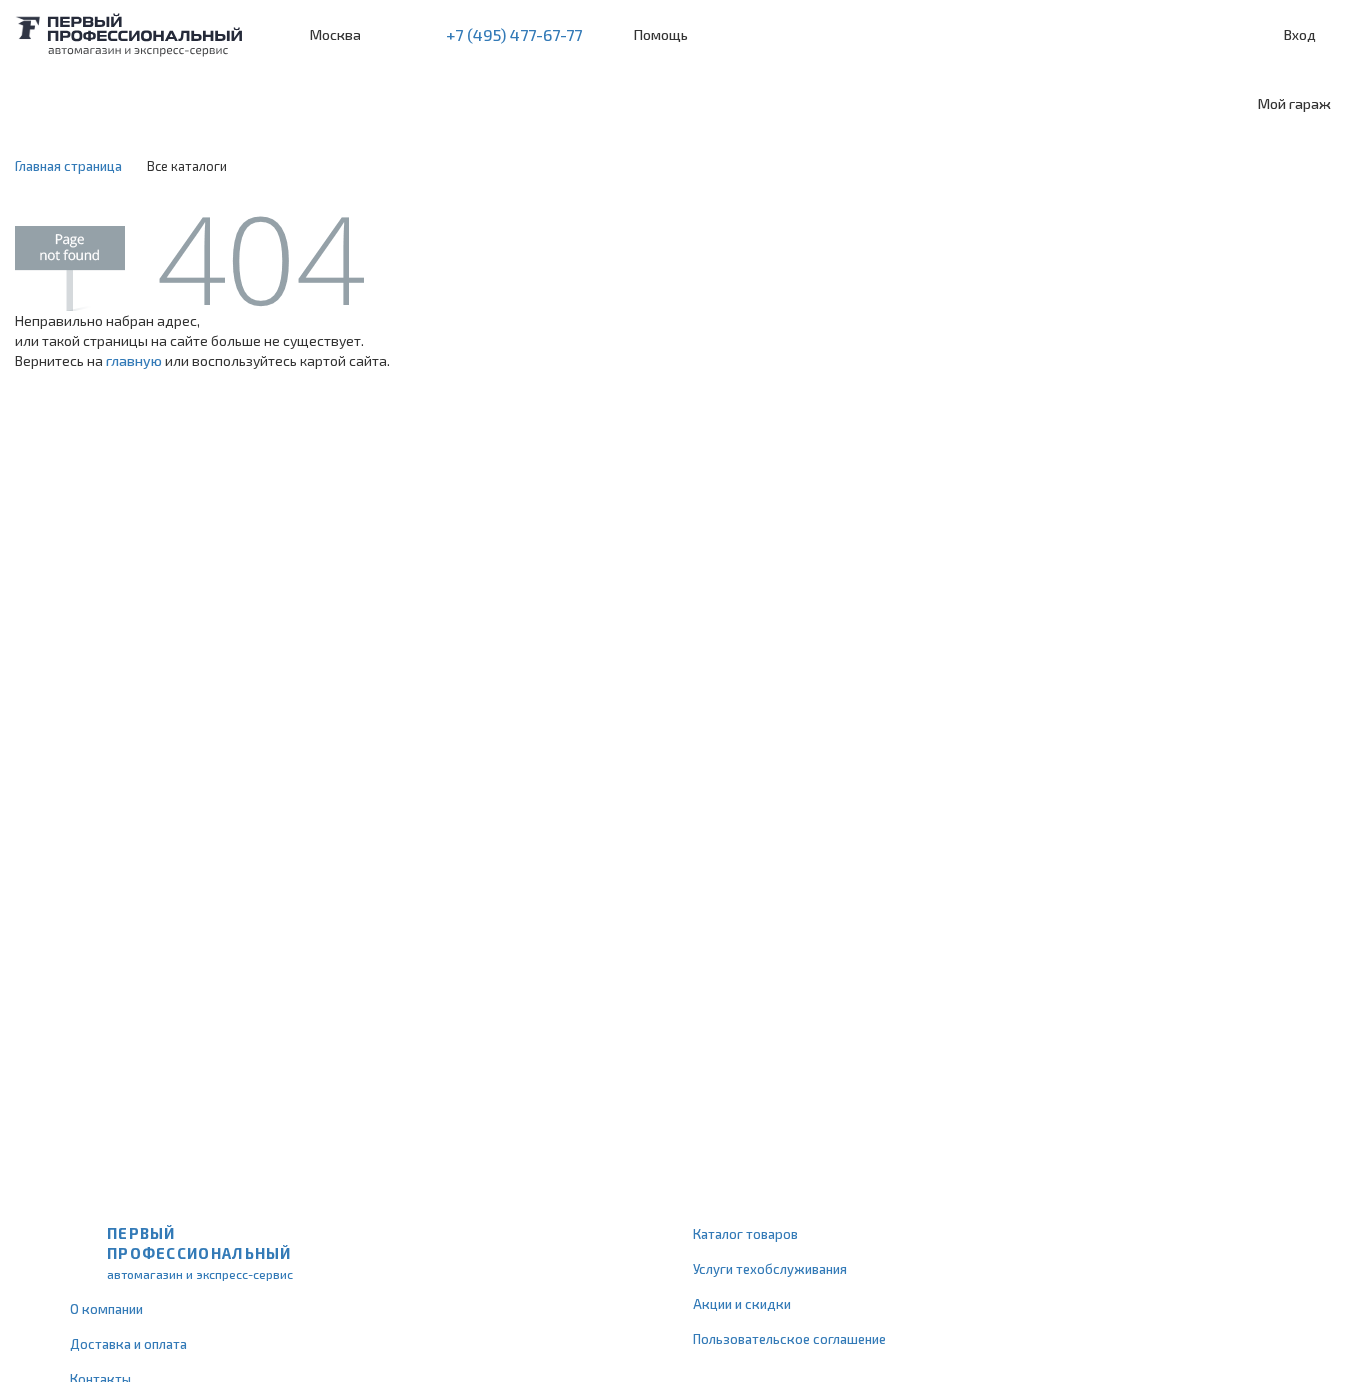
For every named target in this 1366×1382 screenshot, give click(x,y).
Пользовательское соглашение (789, 1339)
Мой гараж (1294, 103)
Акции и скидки (742, 1304)
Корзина (1341, 35)
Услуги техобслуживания (770, 1269)
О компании (106, 1309)
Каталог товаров (745, 1234)
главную (134, 360)
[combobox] (162, 104)
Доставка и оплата (128, 1344)
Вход (1300, 34)
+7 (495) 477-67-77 (514, 34)
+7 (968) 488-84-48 (394, 35)
